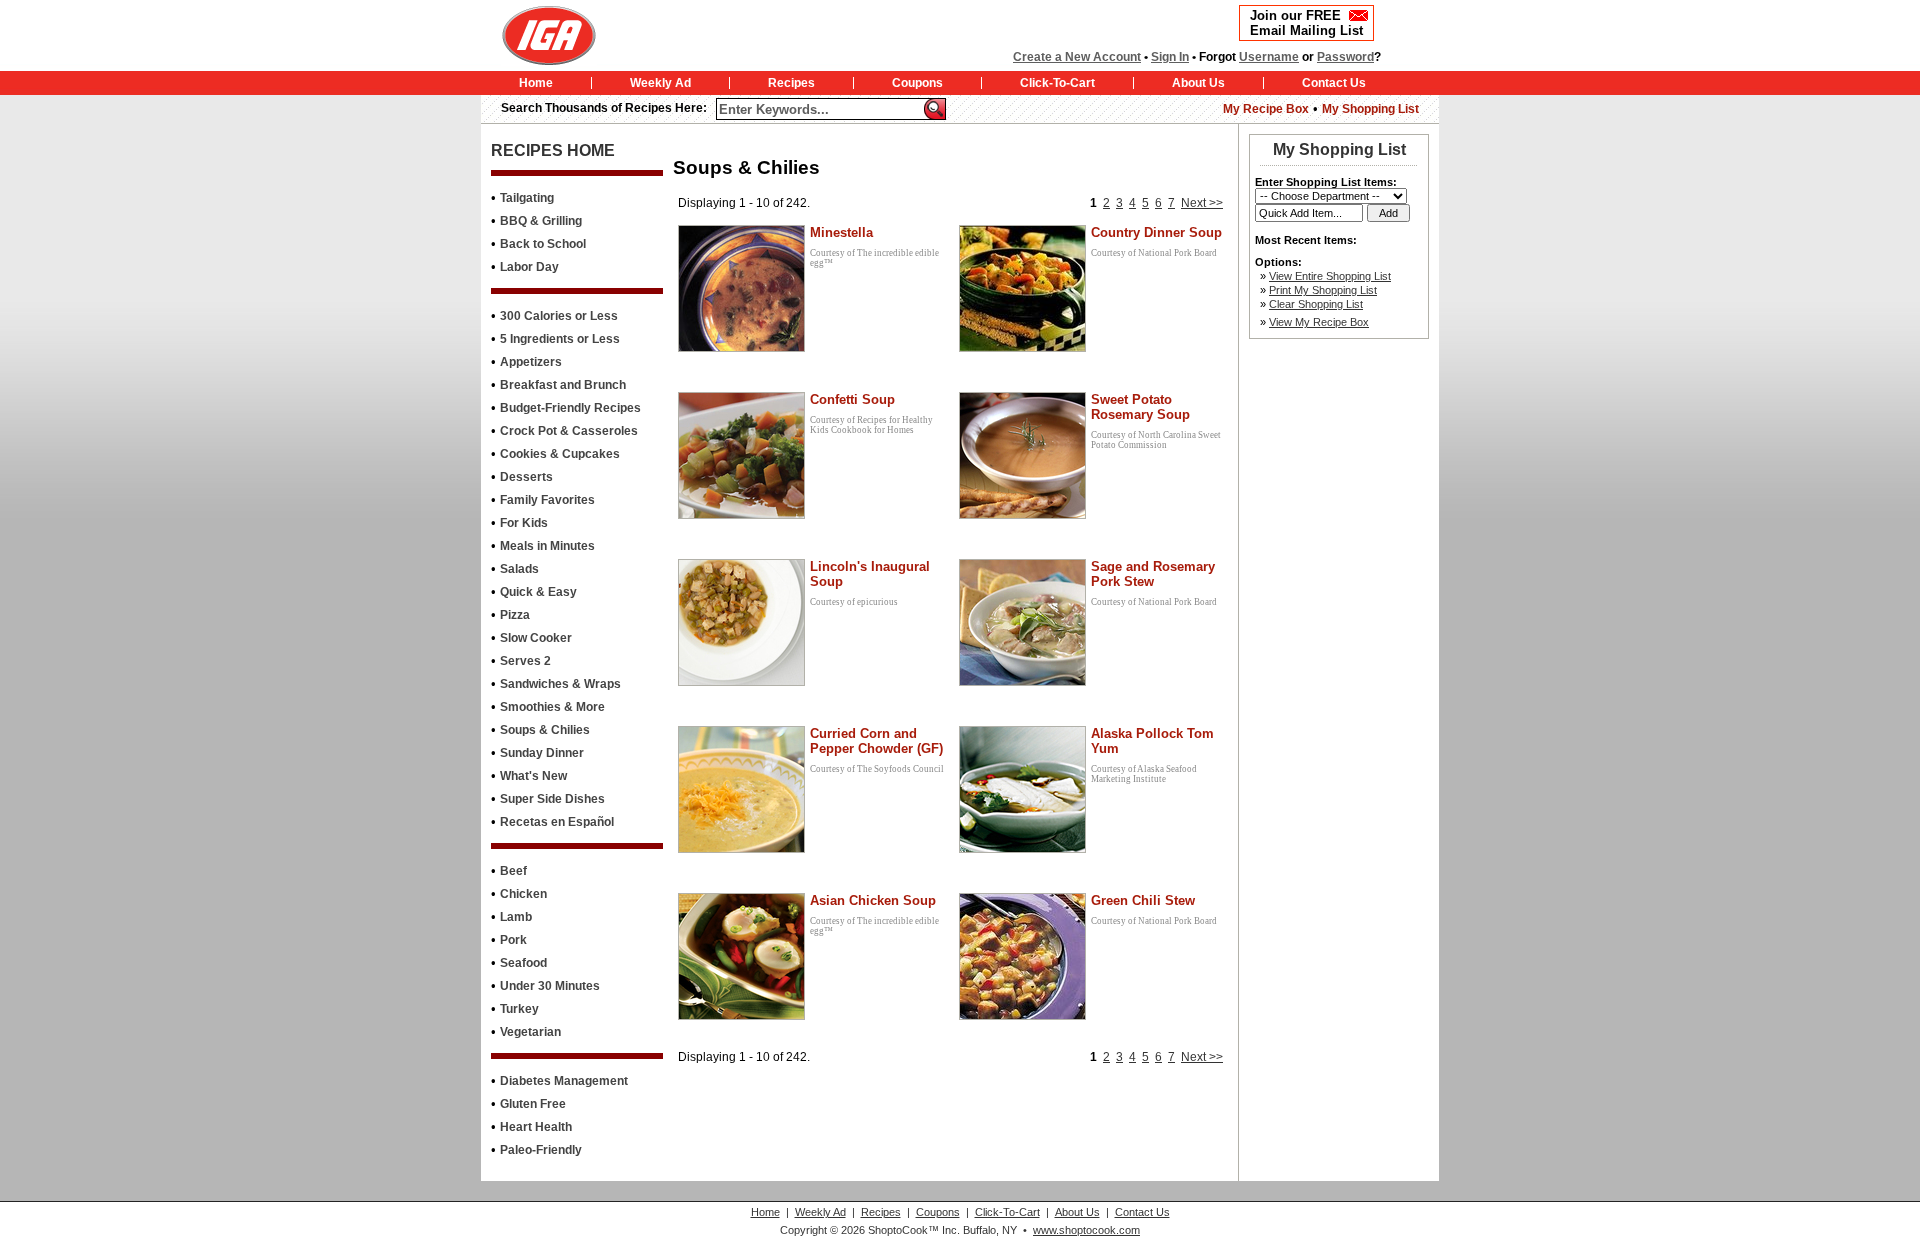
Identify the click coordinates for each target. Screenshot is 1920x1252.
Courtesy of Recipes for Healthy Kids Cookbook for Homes (871, 425)
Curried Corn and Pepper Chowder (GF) (876, 741)
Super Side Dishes (552, 799)
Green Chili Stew (1143, 900)
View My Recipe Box (1319, 322)
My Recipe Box (1266, 109)
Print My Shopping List (1323, 290)
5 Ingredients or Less (560, 339)
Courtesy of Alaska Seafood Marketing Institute (1144, 774)
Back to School (543, 244)
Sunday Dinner (542, 753)
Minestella (841, 232)
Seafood (523, 963)
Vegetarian (530, 1032)
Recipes (791, 83)
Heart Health (536, 1127)
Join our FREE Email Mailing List (1306, 23)
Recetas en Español (557, 822)
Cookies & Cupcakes (560, 454)
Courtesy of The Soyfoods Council (877, 769)
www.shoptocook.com (1086, 1230)
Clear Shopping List (1316, 304)
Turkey (519, 1009)
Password (1345, 57)
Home (536, 83)
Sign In (1170, 57)
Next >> (1202, 203)
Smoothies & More (552, 707)
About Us (1198, 83)
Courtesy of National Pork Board (1154, 253)
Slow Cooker (536, 638)
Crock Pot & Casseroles (569, 431)
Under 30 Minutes (550, 986)
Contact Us (1334, 83)
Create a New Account (1077, 57)
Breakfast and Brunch (563, 385)
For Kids (524, 523)
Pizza (515, 615)
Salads (519, 569)
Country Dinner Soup (1156, 232)
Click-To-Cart (1057, 83)
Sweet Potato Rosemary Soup (1140, 407)
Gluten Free (533, 1104)
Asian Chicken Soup (873, 900)
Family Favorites (547, 500)
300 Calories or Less (559, 316)
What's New (533, 776)
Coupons (917, 83)
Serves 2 (525, 661)
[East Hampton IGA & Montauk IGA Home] (613, 35)
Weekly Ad (660, 83)
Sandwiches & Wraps (560, 684)
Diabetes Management (564, 1081)
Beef (513, 871)
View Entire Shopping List (1330, 276)
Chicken (523, 894)
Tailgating (527, 198)
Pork (513, 940)
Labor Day (529, 267)
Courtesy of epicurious (854, 602)
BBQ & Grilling (541, 221)
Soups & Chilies (545, 730)
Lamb (516, 917)
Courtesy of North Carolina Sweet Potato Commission (1156, 440)
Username (1269, 57)
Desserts (526, 477)
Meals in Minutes (547, 546)
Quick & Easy (538, 592)
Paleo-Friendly (541, 1150)
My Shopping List (1370, 109)
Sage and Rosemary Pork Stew (1153, 574)
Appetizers (531, 362)
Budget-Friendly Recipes (570, 408)
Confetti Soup (852, 399)
